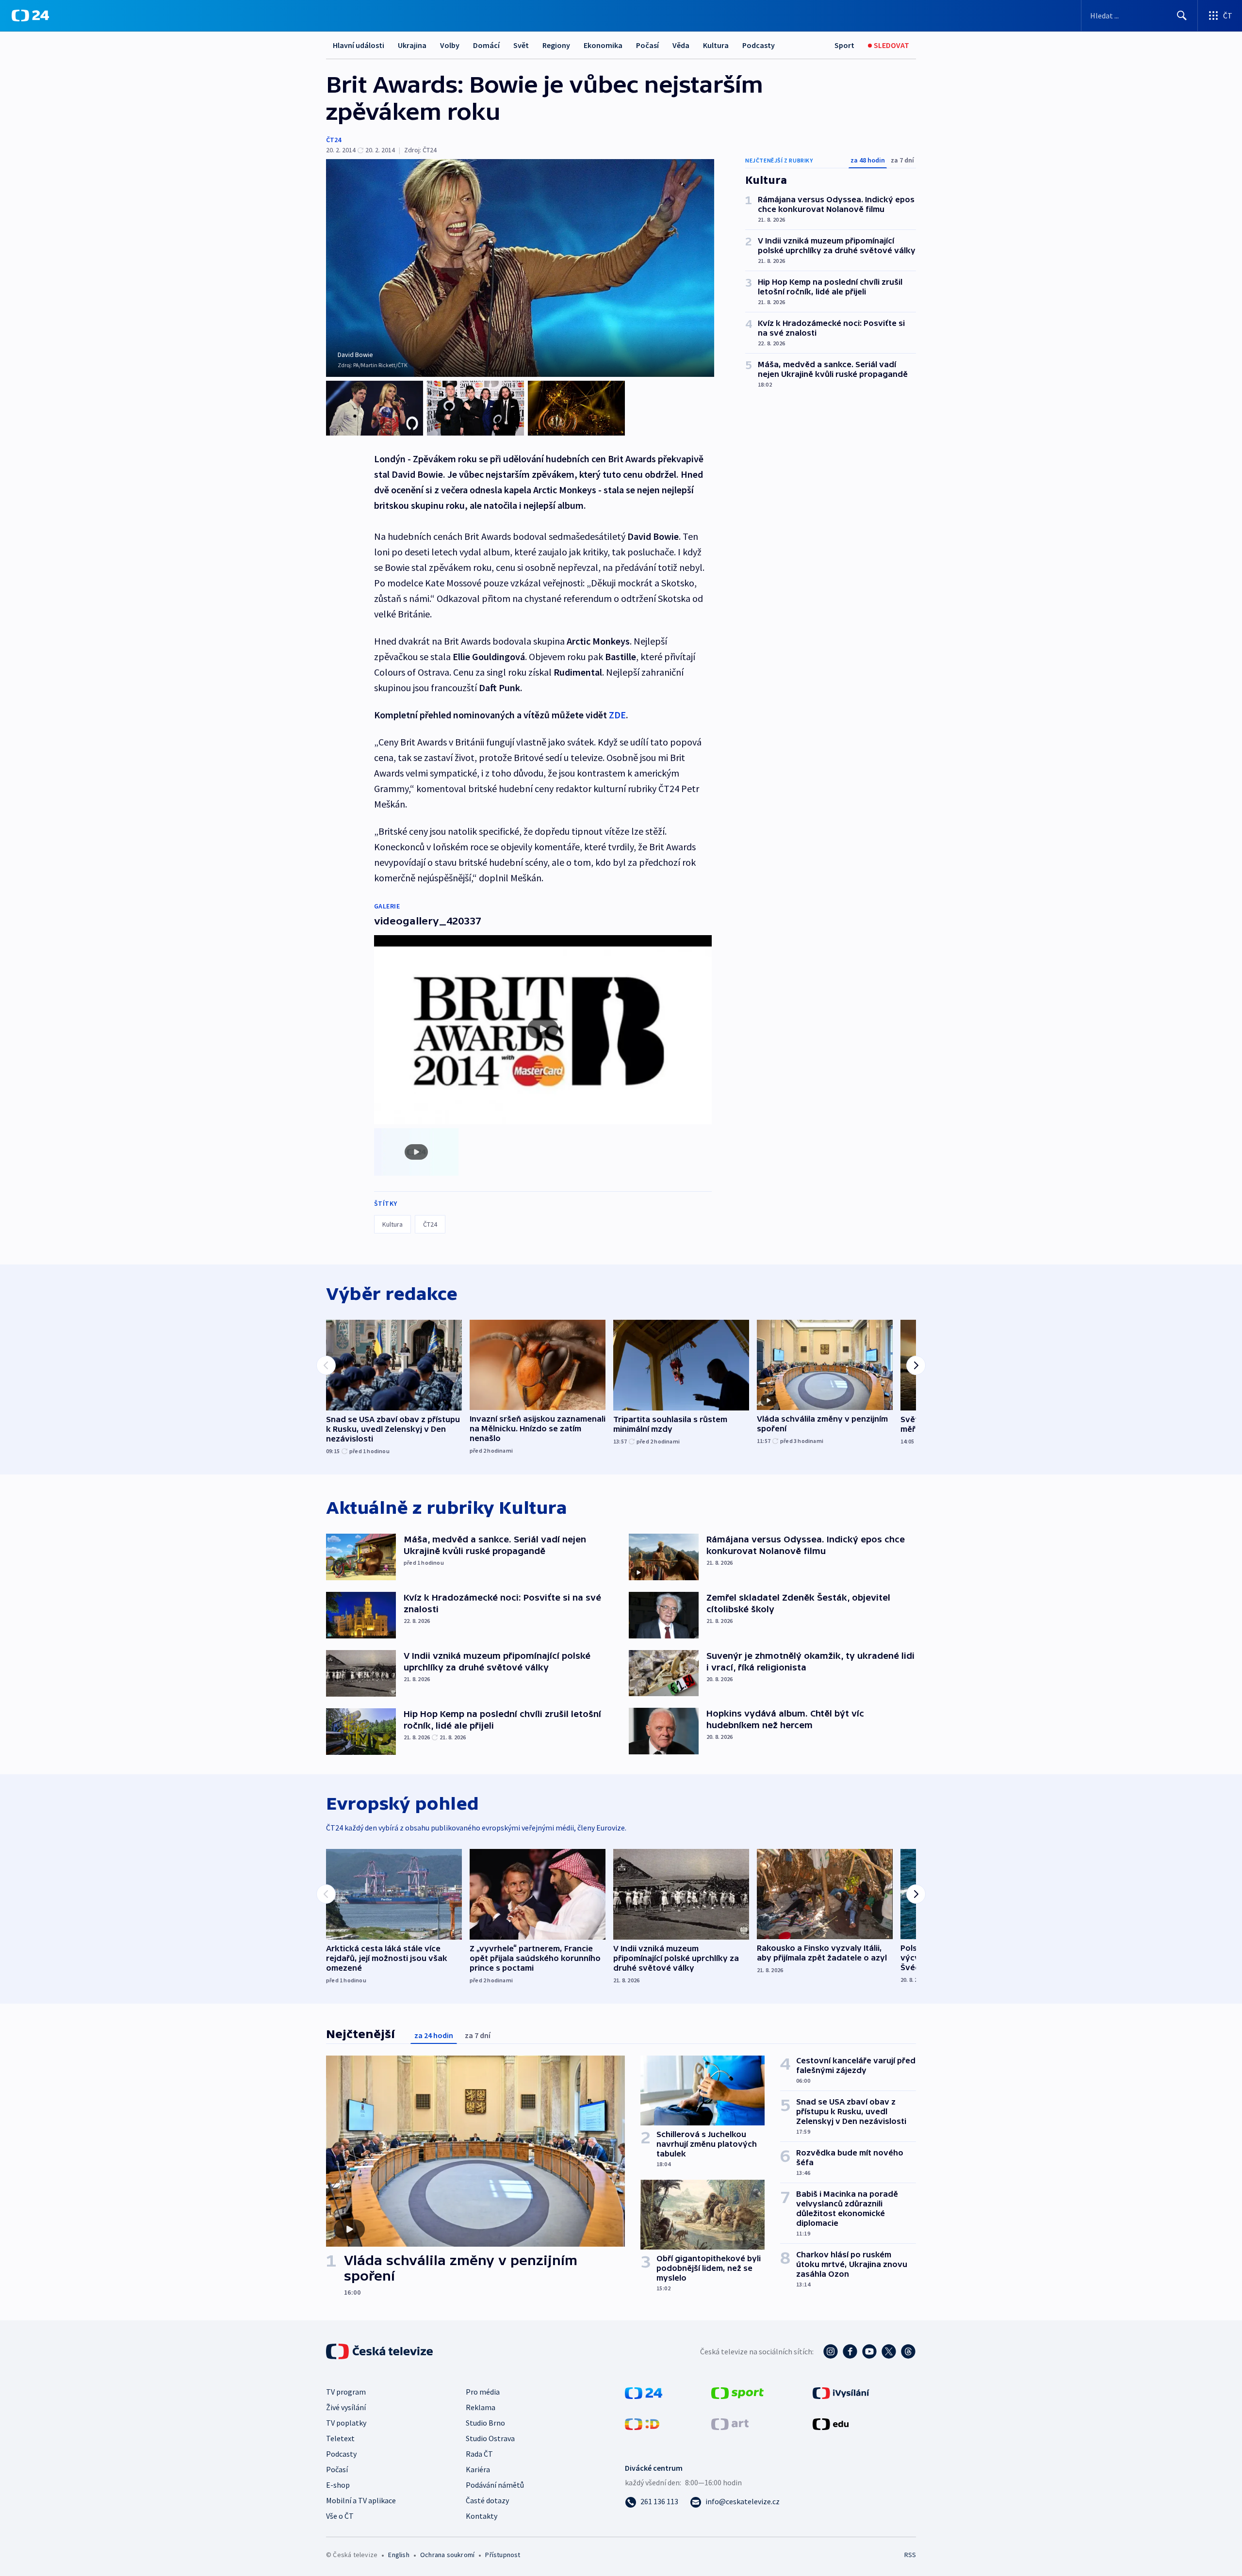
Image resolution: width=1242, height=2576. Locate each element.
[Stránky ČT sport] (737, 2392)
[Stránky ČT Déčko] (642, 2423)
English (399, 2555)
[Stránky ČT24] (644, 2392)
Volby (450, 45)
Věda (681, 45)
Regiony (556, 45)
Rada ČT (479, 2454)
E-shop (338, 2485)
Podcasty (759, 45)
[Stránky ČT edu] (831, 2423)
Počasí (647, 45)
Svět (521, 45)
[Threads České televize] (908, 2351)
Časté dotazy (487, 2500)
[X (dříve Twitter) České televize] (889, 2351)
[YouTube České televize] (869, 2351)
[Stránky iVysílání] (841, 2392)
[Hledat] (1182, 16)
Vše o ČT (340, 2516)
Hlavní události (359, 45)
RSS (910, 2555)
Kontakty (482, 2516)
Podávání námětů (495, 2485)
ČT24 (334, 140)
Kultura (716, 45)
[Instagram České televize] (831, 2351)
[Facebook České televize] (850, 2351)
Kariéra (478, 2469)
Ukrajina (412, 45)
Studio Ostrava (490, 2438)
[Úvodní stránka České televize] (380, 2351)
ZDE (617, 715)
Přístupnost (503, 2555)
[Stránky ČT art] (730, 2423)
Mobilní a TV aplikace (361, 2500)
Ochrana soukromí (447, 2555)
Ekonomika (603, 45)
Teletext (340, 2438)
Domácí (486, 45)
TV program (346, 2392)
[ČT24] (30, 16)
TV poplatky (346, 2423)
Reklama (481, 2407)
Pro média (483, 2392)
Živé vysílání (346, 2407)
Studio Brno (485, 2423)
